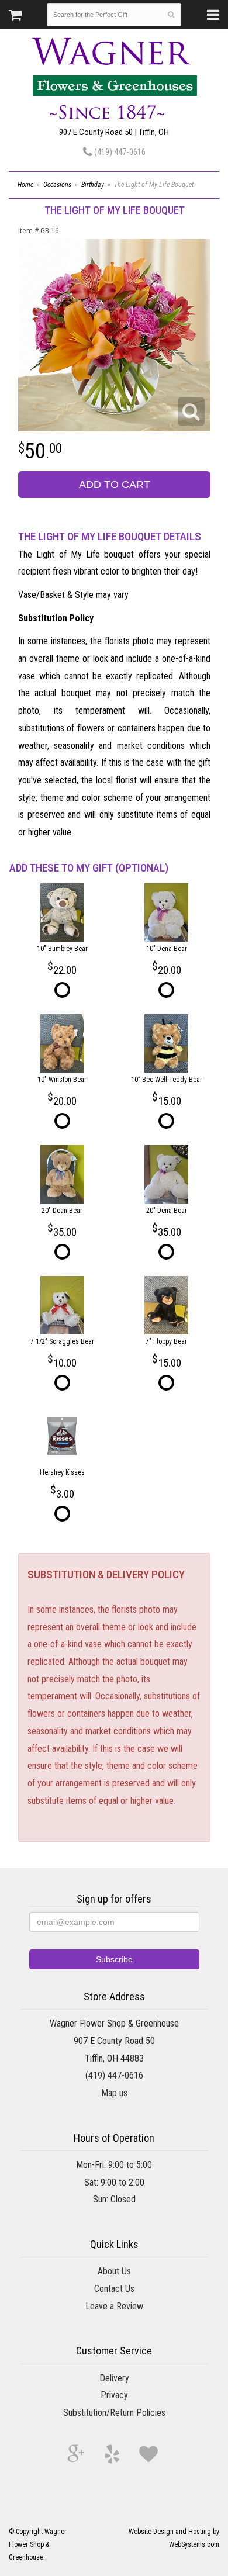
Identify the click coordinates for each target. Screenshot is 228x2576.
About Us (114, 2271)
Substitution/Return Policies (114, 2413)
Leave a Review (114, 2306)
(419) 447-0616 (119, 152)
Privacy (114, 2395)
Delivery (114, 2378)
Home (25, 185)
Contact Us (114, 2289)
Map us (114, 2093)
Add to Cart (115, 485)
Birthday (93, 185)
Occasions (57, 185)
